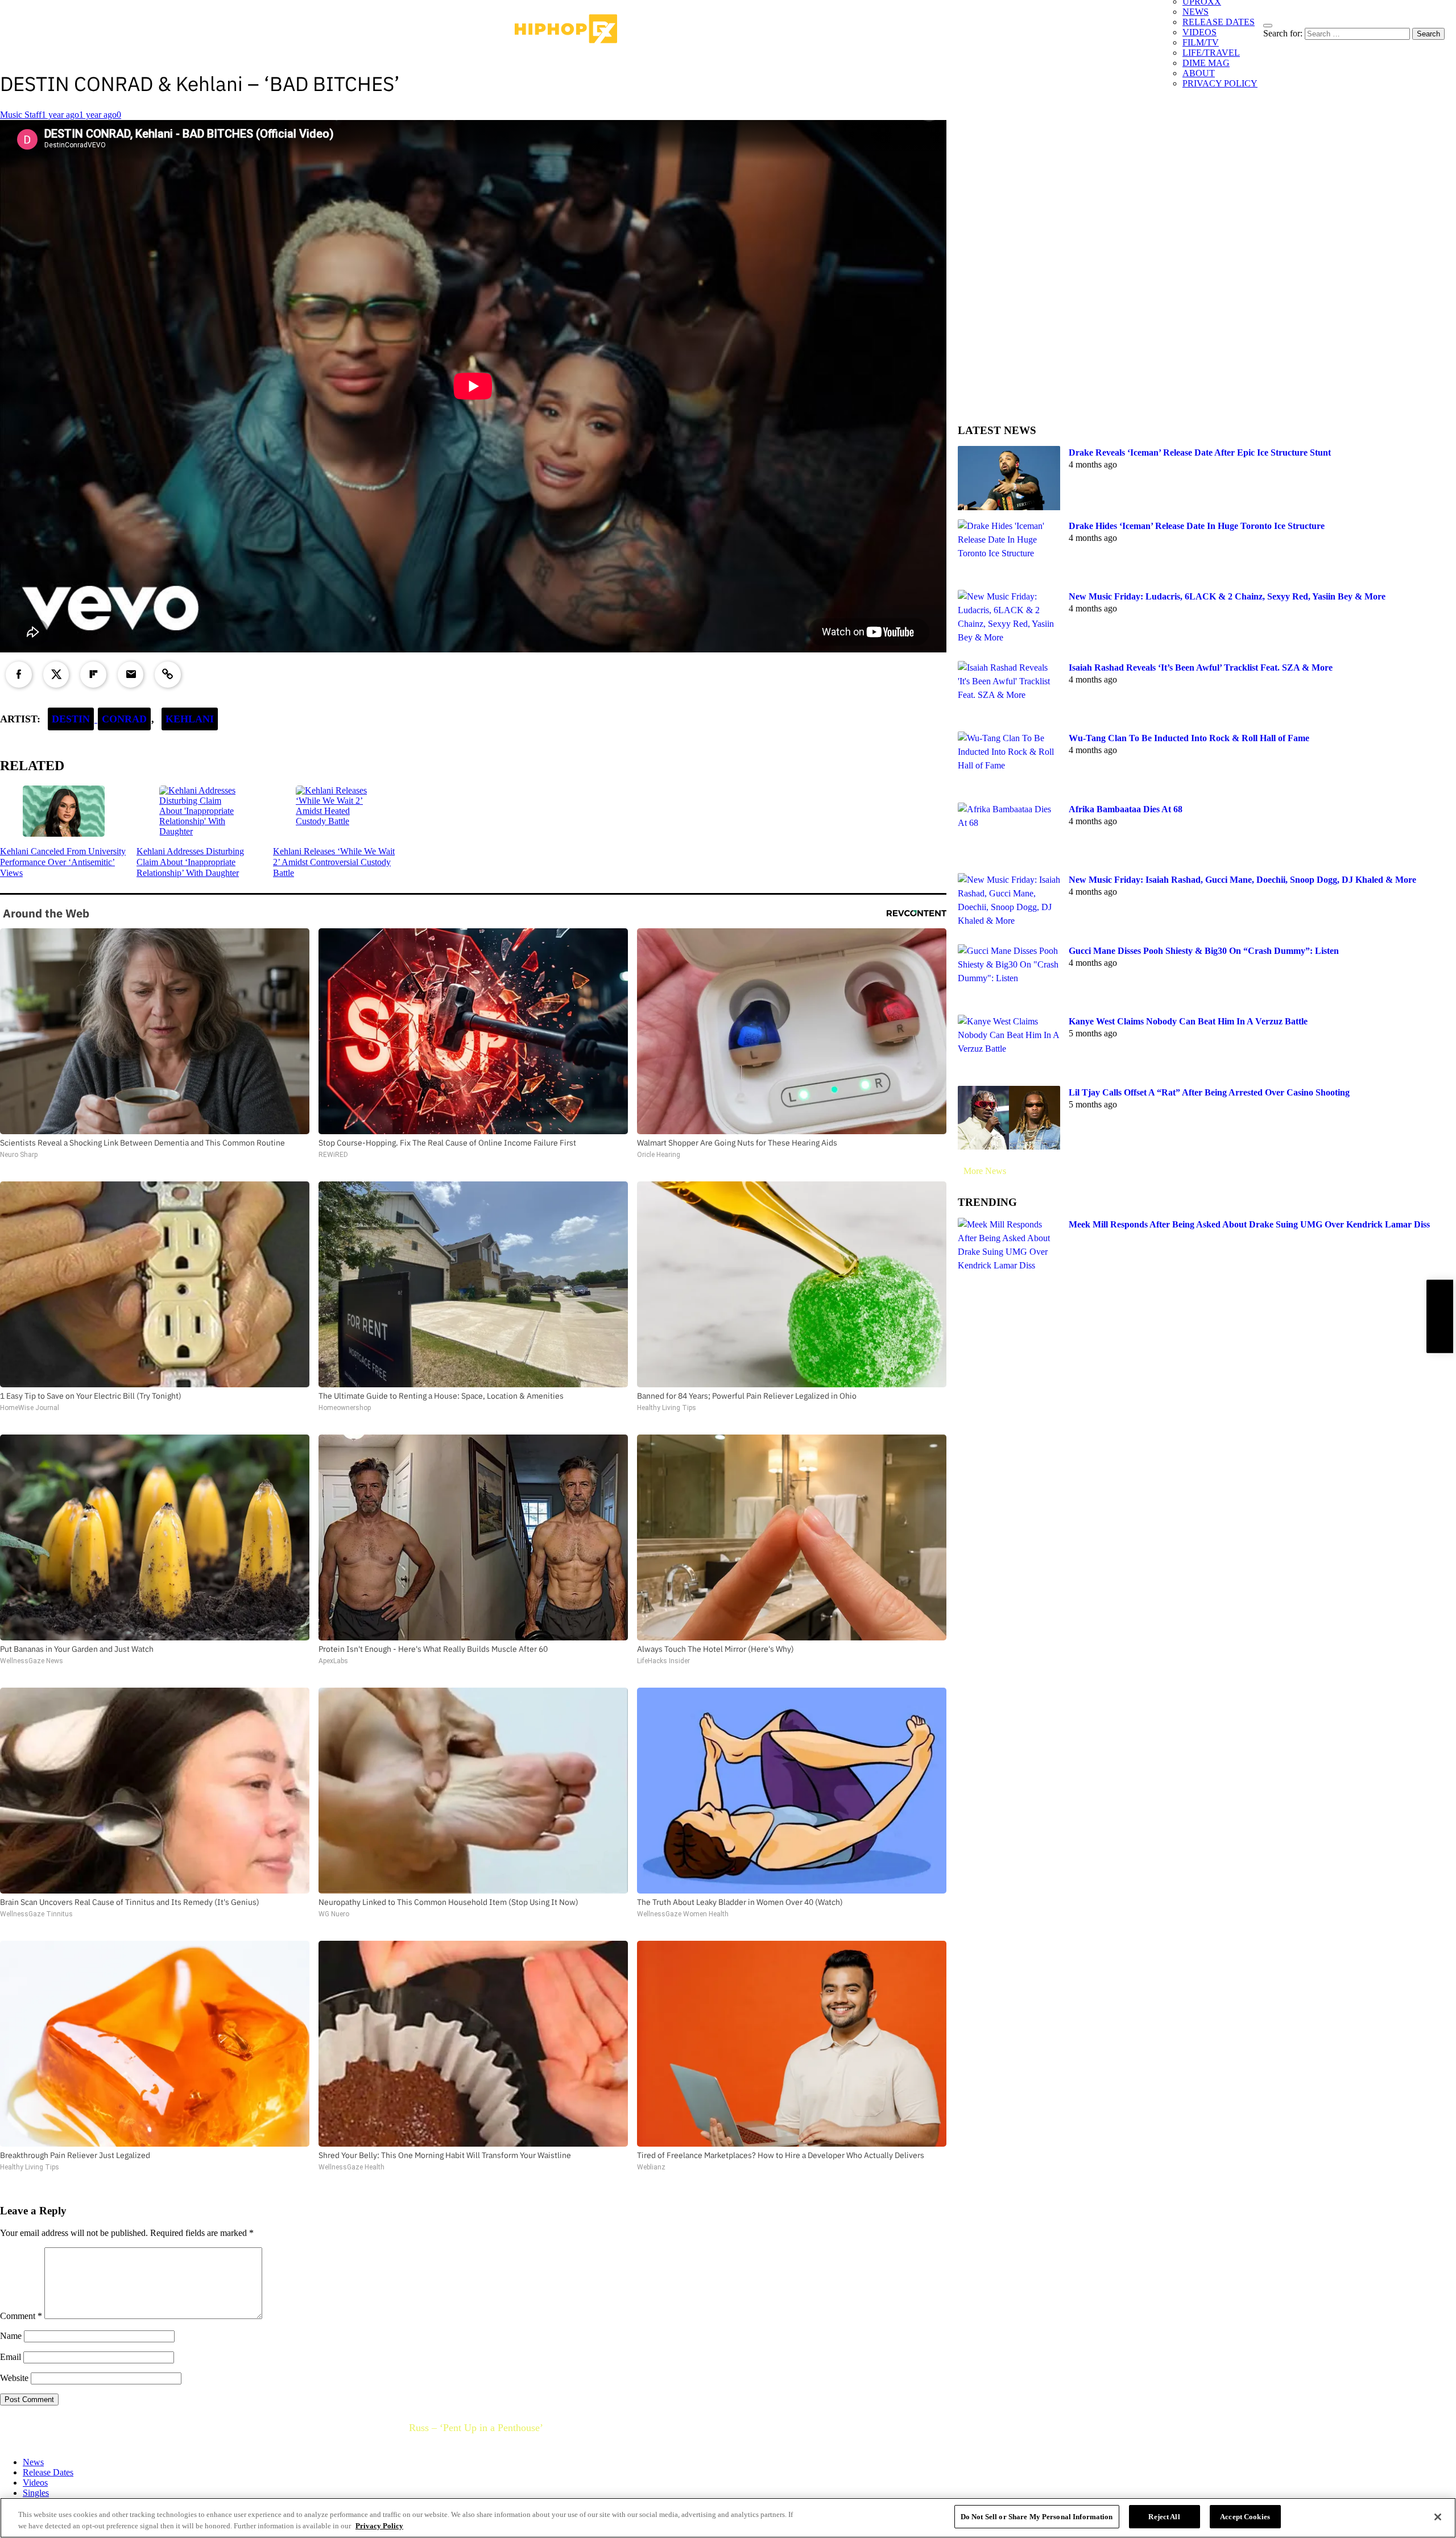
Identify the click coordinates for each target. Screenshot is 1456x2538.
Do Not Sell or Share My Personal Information (1037, 2517)
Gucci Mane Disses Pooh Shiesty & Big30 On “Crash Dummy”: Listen (1204, 951)
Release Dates (48, 2472)
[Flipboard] (93, 675)
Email (11, 2357)
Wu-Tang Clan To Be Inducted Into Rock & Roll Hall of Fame (1189, 738)
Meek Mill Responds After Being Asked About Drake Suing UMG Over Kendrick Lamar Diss (1249, 1224)
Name (11, 2336)
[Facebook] (19, 675)
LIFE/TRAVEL (1211, 53)
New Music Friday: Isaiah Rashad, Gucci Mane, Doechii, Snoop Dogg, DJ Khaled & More (1242, 880)
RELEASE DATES (1219, 22)
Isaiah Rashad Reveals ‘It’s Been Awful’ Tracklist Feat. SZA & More (1201, 667)
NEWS (1196, 12)
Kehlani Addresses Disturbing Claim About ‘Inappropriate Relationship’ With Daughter (190, 862)
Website (14, 2378)
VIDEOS (1199, 32)
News (33, 2462)
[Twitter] (56, 675)
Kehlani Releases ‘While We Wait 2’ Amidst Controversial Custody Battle (334, 862)
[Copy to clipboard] (168, 675)
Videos (35, 2483)
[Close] (1438, 2517)
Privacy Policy (379, 2526)
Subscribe (1440, 1316)
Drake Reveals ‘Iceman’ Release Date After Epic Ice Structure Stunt (1200, 452)
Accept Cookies (1245, 2517)
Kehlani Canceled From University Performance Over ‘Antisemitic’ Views (63, 862)
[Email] (131, 675)
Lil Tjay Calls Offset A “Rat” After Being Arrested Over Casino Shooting (1209, 1092)
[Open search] (1268, 26)
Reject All (1164, 2517)
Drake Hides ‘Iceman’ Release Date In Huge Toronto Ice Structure (1197, 526)
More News (985, 1171)
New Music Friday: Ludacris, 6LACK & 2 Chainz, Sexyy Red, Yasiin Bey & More (1227, 596)
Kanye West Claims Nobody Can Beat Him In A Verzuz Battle (1188, 1021)
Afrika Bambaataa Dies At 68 (1126, 809)
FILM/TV (1201, 42)
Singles (36, 2493)
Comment (21, 2316)
